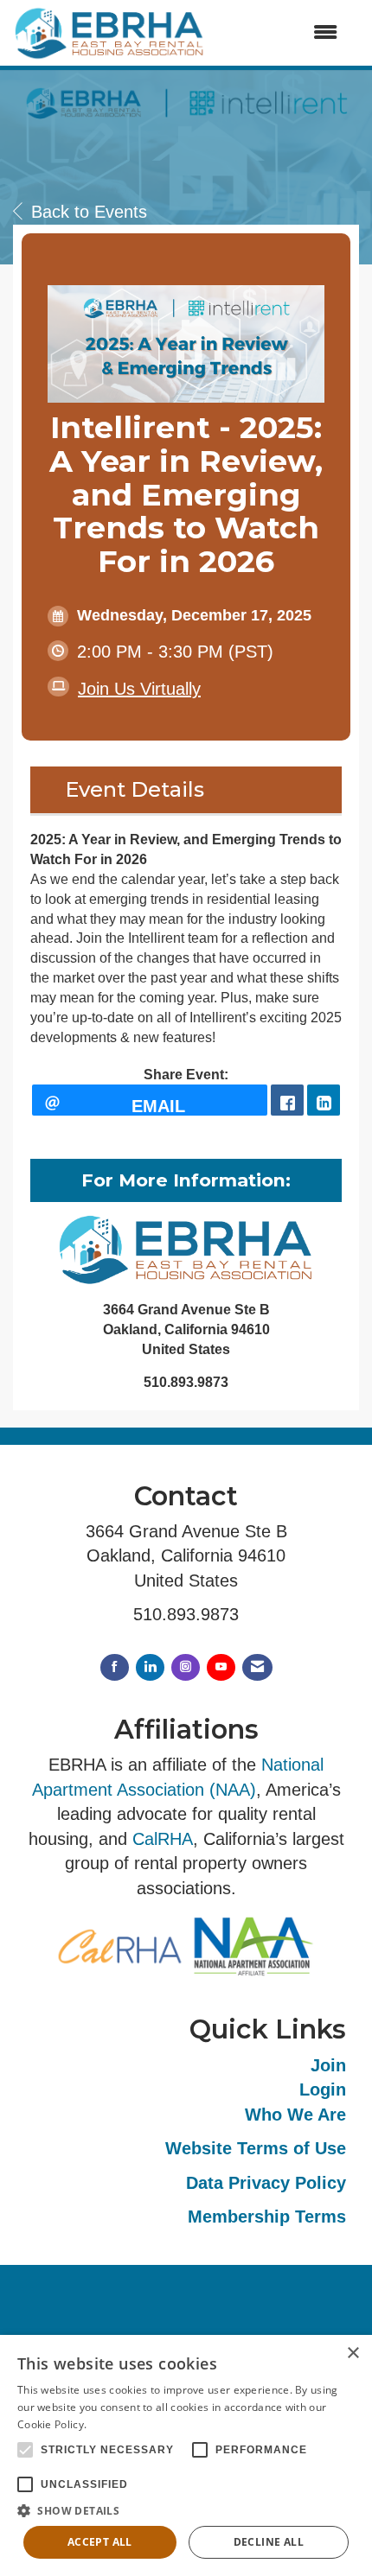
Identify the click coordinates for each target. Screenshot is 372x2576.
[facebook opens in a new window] (287, 1100)
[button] (186, 2510)
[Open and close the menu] (280, 33)
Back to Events (89, 212)
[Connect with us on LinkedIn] (150, 1667)
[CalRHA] (119, 1946)
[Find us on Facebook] (115, 1667)
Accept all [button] (100, 2542)
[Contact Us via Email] (257, 1667)
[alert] (186, 2455)
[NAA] (253, 1946)
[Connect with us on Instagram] (186, 1667)
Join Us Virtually (139, 689)
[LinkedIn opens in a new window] (324, 1100)
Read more (118, 2424)
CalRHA (163, 1839)
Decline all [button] (269, 2542)
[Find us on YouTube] (221, 1667)
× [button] (353, 2353)
